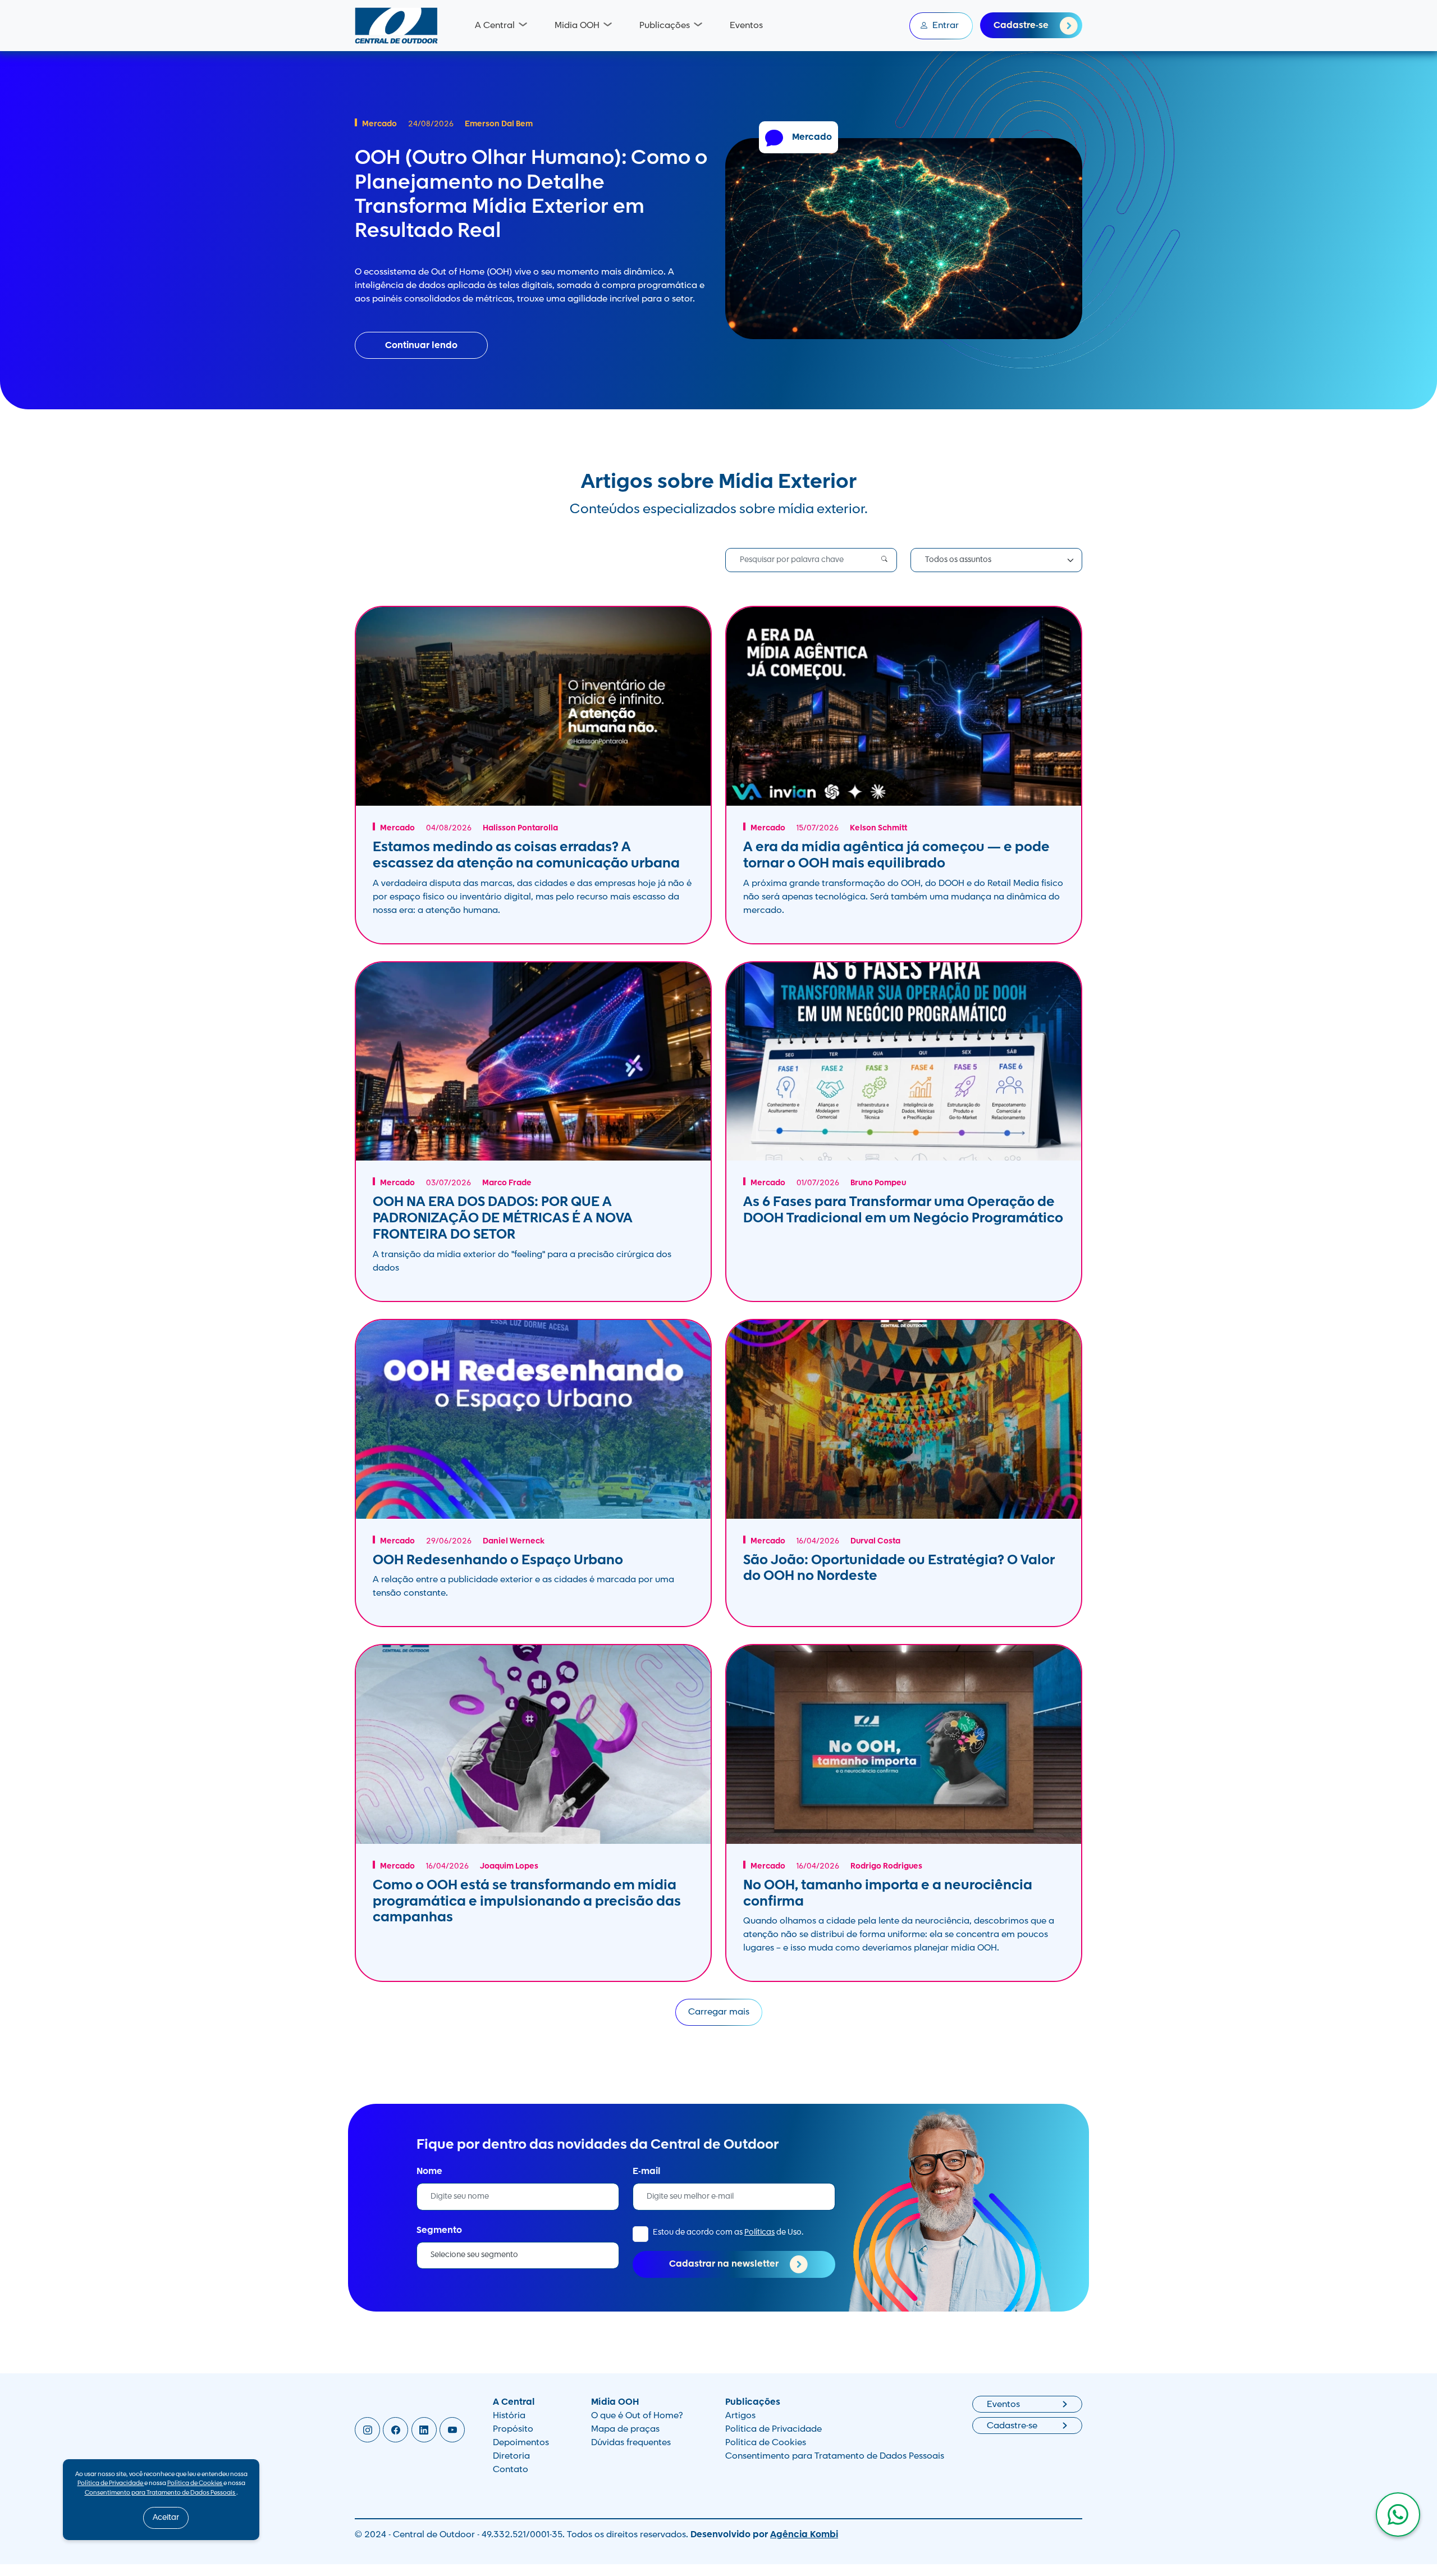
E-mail (647, 2172)
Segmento (439, 2231)
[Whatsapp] (1398, 2515)
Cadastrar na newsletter (725, 2265)
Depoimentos (521, 2443)
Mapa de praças (625, 2429)
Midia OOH (577, 26)
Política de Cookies (766, 2443)
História (509, 2416)
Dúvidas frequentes (631, 2443)
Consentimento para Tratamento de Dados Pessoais (835, 2456)
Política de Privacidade (774, 2429)
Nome (429, 2172)
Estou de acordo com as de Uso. (728, 2233)
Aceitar (166, 2518)
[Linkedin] (424, 2430)
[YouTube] (452, 2430)
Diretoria (511, 2456)
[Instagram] (367, 2430)
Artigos (740, 2416)
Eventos (746, 26)
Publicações (665, 26)
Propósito (513, 2429)
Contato (511, 2470)
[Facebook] (395, 2430)
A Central (495, 26)
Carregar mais (719, 2012)
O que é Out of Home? (637, 2416)
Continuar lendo (421, 346)
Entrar (946, 26)
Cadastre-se (1022, 26)
